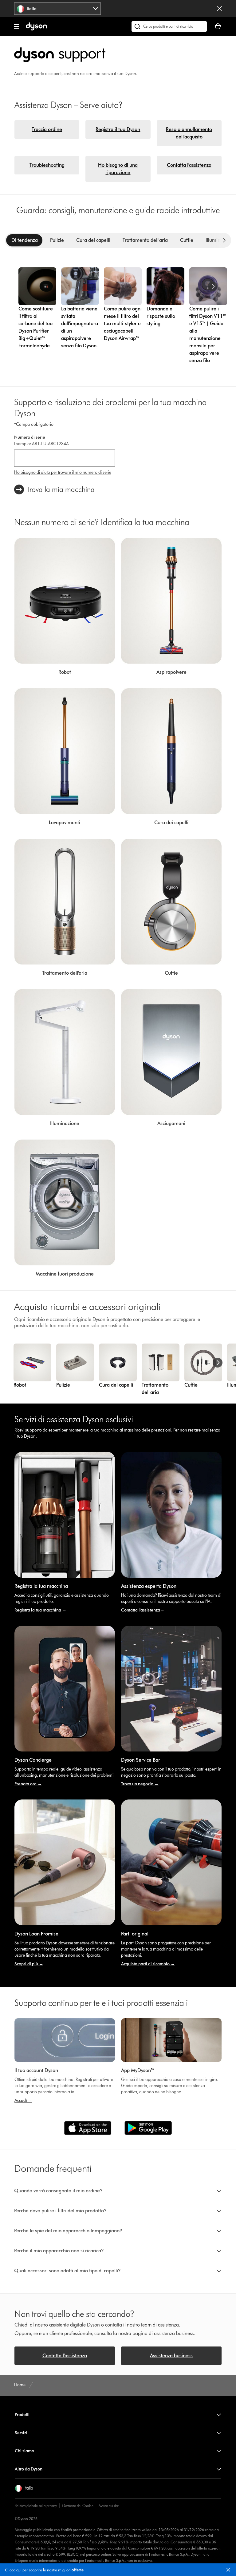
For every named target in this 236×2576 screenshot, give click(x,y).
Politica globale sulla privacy (36, 2506)
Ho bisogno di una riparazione (118, 169)
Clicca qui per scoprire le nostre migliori (44, 2570)
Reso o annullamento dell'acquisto (189, 133)
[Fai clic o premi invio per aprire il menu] (16, 26)
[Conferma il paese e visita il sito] (219, 9)
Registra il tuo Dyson (118, 129)
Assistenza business (171, 2356)
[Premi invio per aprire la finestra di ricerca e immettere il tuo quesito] (169, 26)
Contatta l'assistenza (189, 165)
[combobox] (57, 9)
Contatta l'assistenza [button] (65, 2356)
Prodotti (22, 2415)
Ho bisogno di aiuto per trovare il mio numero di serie (63, 472)
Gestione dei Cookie (78, 2506)
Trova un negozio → (140, 1784)
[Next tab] (224, 240)
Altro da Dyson (29, 2469)
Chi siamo (24, 2451)
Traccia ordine (47, 129)
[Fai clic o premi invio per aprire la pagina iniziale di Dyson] (36, 29)
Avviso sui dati (109, 2506)
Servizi (21, 2433)
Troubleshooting (47, 165)
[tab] (25, 240)
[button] (231, 2571)
